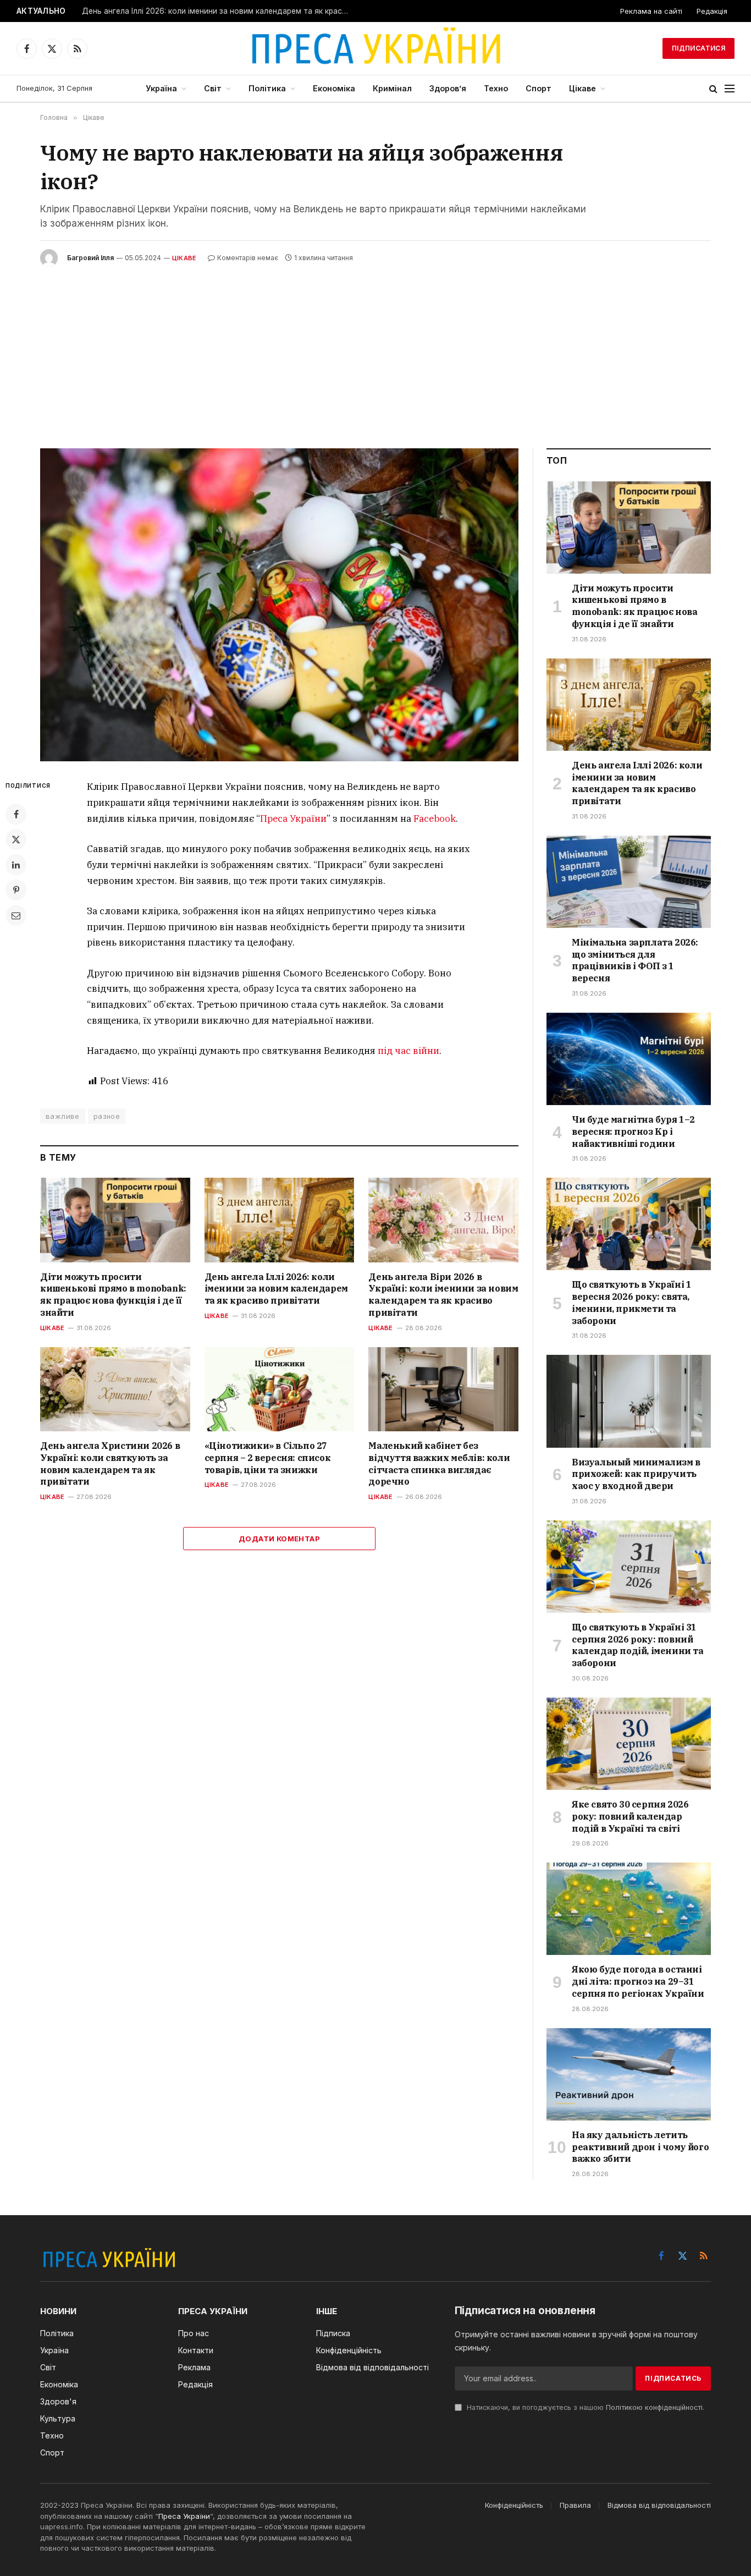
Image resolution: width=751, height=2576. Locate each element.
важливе (63, 1116)
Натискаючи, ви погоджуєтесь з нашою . (584, 2407)
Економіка (334, 88)
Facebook (435, 819)
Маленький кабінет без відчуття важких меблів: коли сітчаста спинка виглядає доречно (439, 1463)
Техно (496, 88)
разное (107, 1116)
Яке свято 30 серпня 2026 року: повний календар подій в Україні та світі (630, 1816)
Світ (213, 88)
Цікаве (582, 88)
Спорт (539, 88)
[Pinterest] (16, 890)
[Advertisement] (375, 349)
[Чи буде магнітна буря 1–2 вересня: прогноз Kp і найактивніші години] (629, 1059)
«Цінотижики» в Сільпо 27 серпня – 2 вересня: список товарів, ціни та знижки (268, 1458)
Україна (161, 88)
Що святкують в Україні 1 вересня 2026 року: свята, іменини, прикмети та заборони (631, 1302)
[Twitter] (16, 839)
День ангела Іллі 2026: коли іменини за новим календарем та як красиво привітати (219, 11)
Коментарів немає (248, 258)
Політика (267, 88)
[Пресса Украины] (375, 48)
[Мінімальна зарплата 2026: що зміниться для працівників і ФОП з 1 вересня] (629, 882)
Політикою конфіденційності (654, 2407)
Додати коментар (279, 1539)
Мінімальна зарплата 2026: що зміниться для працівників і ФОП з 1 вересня (635, 960)
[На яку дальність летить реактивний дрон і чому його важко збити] (629, 2074)
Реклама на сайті (651, 11)
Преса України (293, 819)
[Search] (713, 89)
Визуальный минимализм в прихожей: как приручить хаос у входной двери (636, 1474)
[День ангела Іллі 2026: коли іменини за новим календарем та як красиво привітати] (280, 1220)
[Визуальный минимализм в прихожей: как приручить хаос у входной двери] (629, 1401)
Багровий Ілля (90, 258)
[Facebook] (16, 814)
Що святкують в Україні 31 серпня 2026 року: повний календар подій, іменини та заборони (638, 1645)
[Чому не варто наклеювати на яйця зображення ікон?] (279, 605)
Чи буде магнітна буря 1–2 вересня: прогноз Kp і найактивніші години (633, 1132)
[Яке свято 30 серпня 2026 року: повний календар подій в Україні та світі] (629, 1744)
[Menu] (730, 89)
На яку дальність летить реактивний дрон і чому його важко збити (640, 2147)
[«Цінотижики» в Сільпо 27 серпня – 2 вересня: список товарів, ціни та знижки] (280, 1389)
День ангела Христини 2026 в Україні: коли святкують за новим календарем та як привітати (110, 1463)
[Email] (16, 915)
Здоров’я (448, 88)
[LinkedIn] (16, 865)
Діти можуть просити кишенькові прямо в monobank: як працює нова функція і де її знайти (113, 1295)
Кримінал (392, 88)
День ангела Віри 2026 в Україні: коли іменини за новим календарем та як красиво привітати (443, 1295)
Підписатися (698, 48)
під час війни (408, 1051)
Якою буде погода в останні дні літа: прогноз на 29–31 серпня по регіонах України (638, 1981)
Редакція (712, 11)
